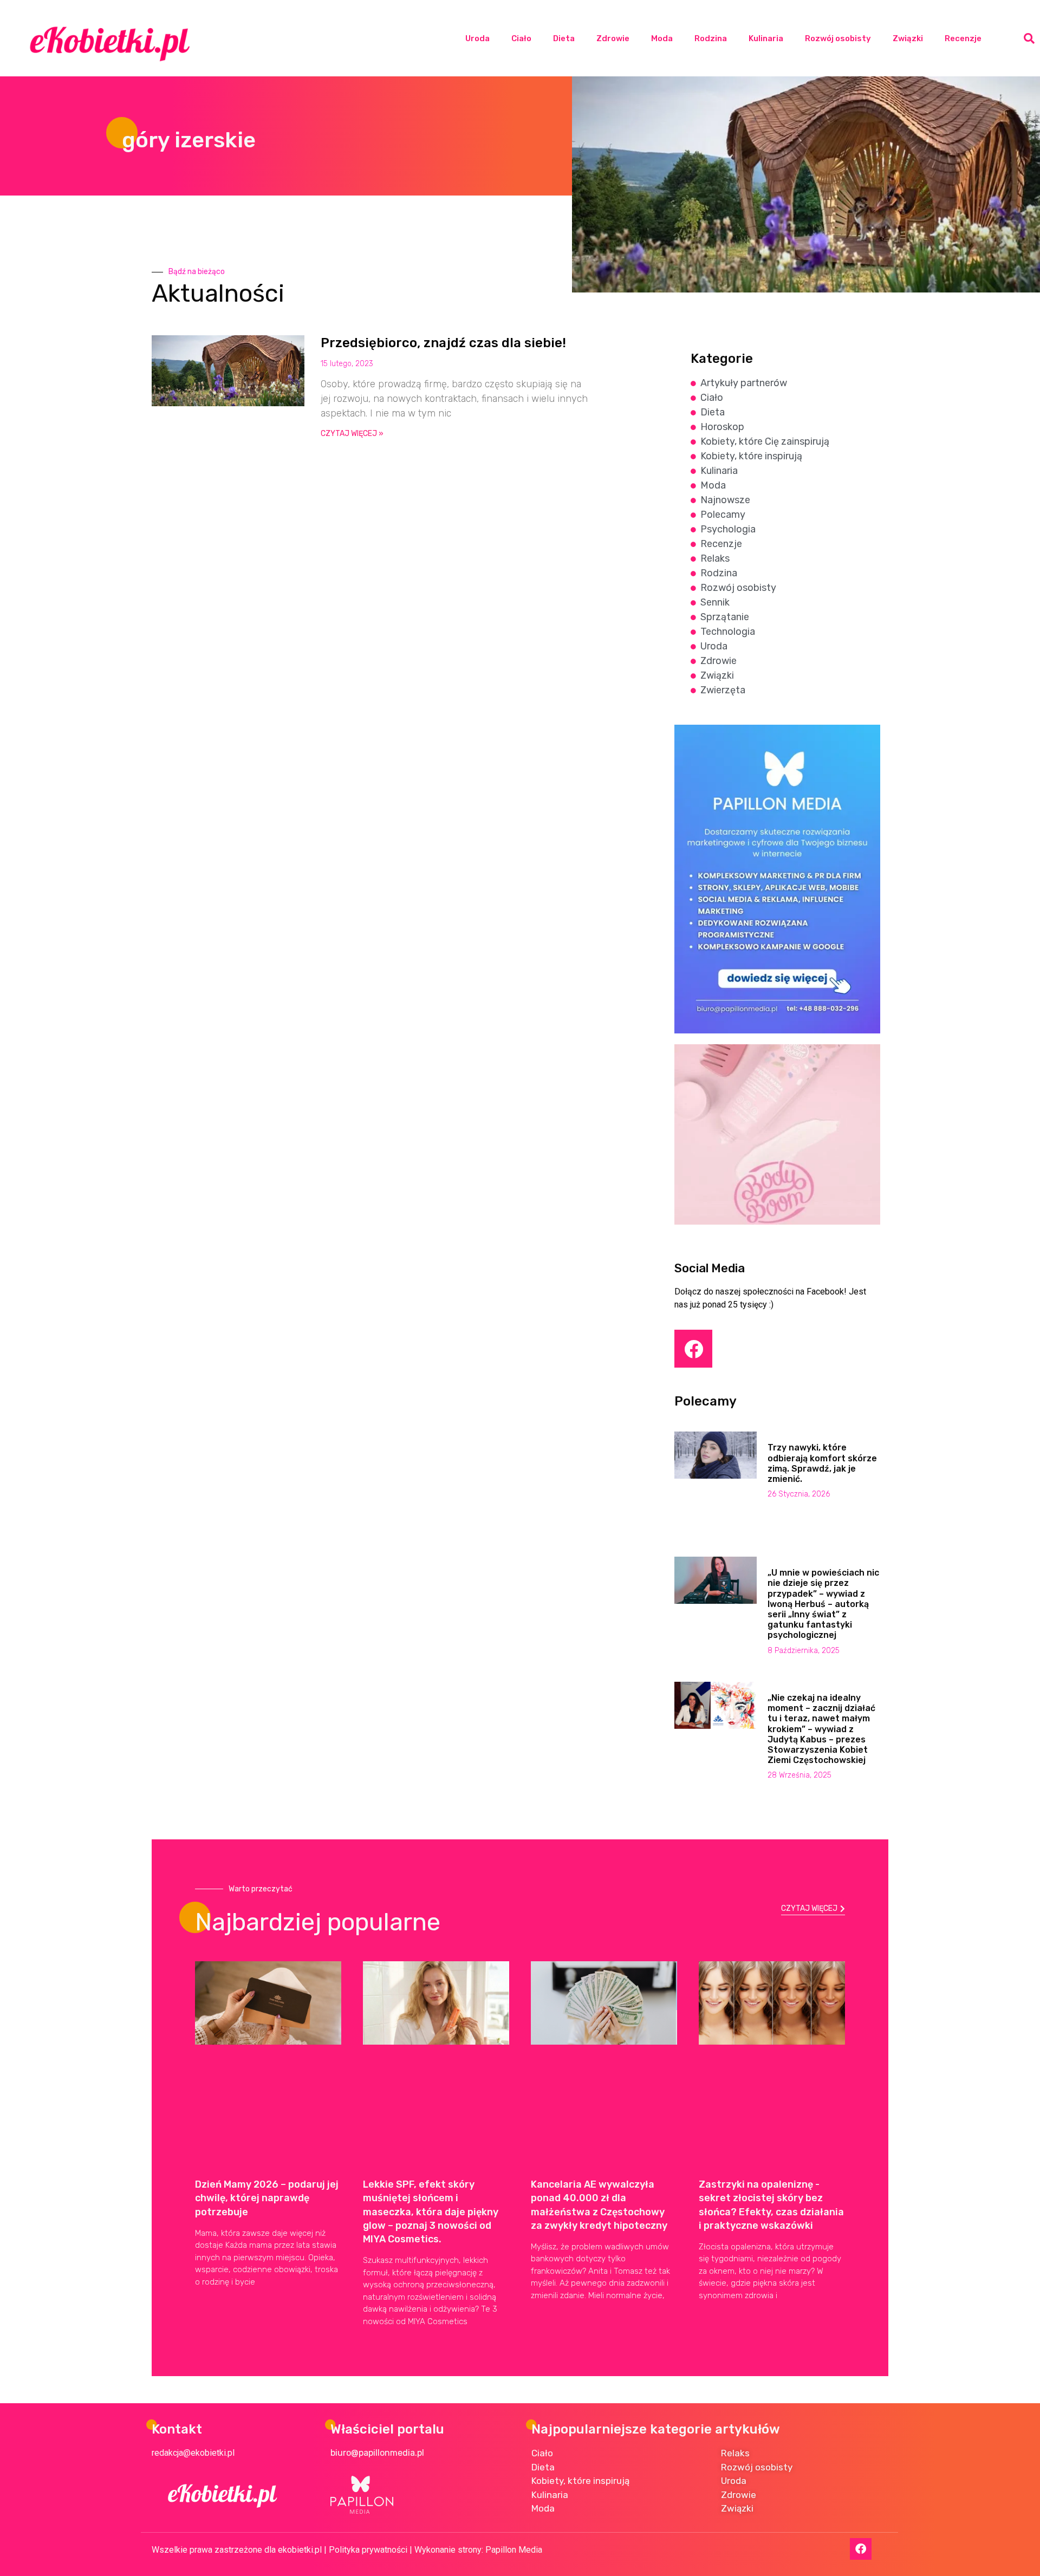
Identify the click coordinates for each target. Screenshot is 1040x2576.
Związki (908, 38)
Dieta (564, 38)
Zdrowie (613, 38)
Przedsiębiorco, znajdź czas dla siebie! (443, 343)
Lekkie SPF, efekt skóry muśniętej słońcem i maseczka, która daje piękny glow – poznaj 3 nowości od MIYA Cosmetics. (431, 2212)
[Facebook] (693, 1349)
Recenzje (963, 38)
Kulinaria (766, 38)
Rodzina (711, 38)
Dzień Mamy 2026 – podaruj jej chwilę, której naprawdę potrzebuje (267, 2198)
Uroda (477, 38)
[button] (1029, 38)
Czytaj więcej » (352, 434)
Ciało (521, 38)
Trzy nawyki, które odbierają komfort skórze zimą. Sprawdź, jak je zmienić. (822, 1463)
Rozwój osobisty (838, 38)
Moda (662, 38)
